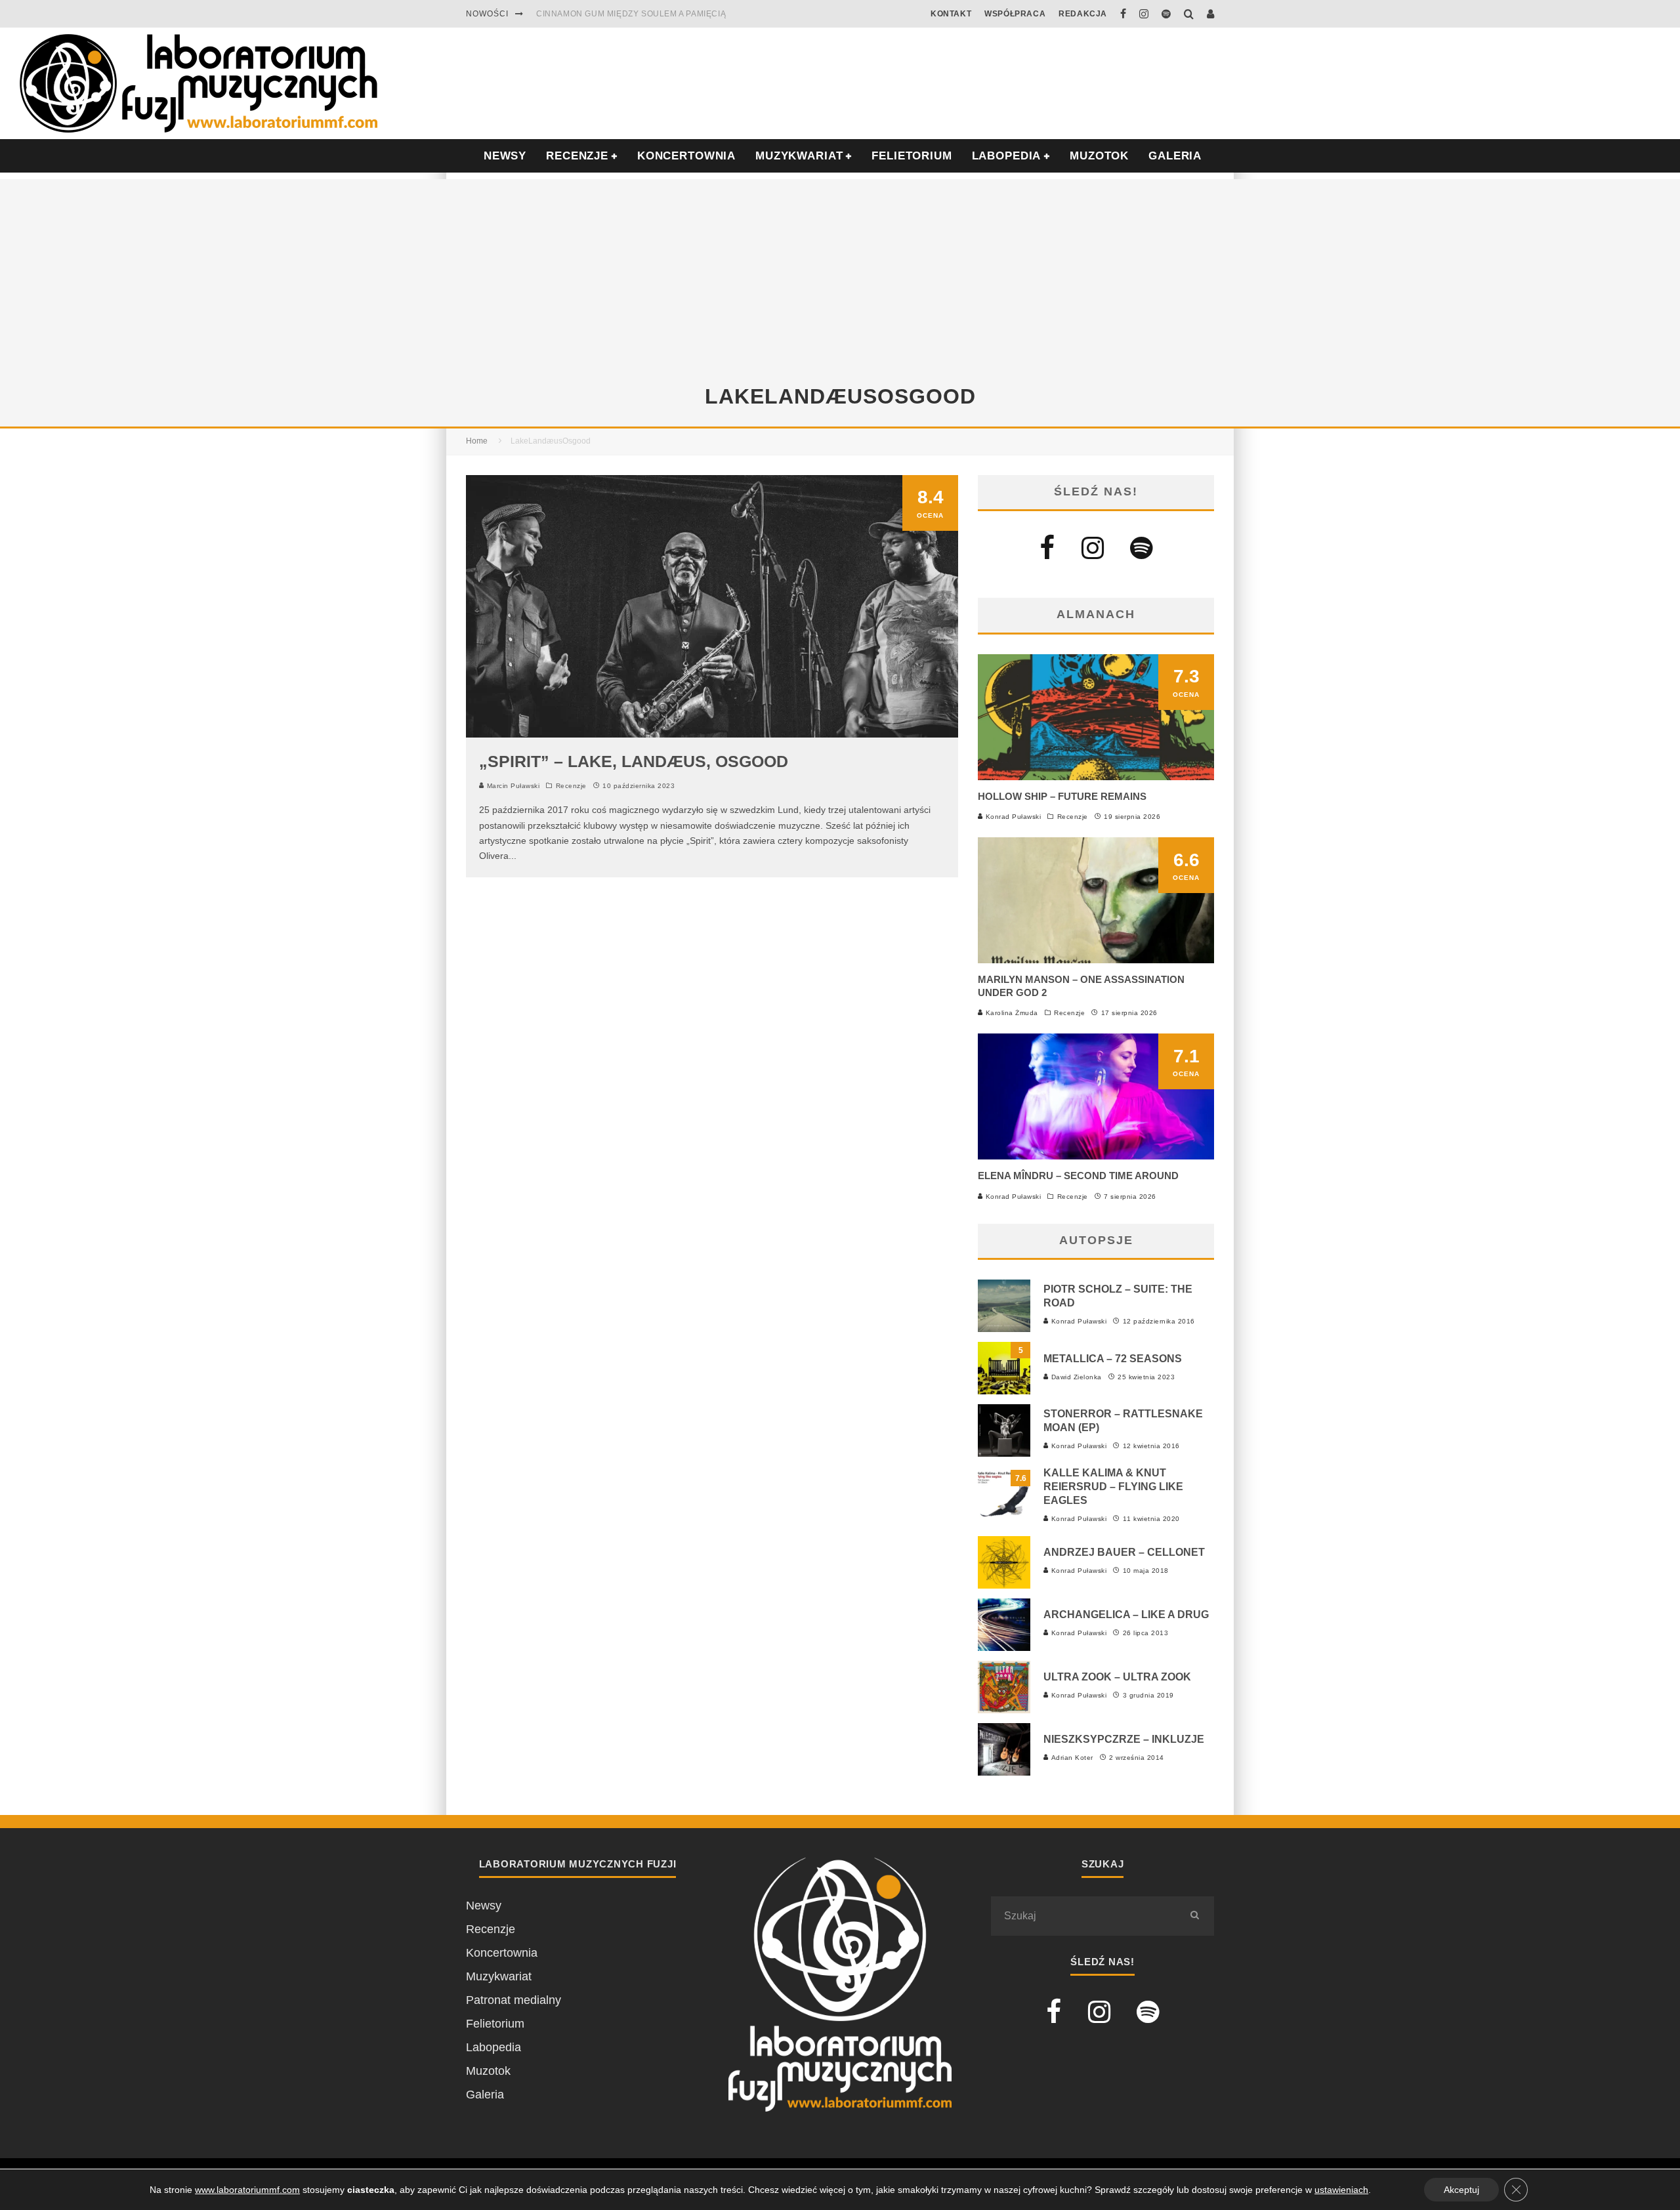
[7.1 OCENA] (1096, 1156)
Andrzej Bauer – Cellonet (1124, 1552)
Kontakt (951, 14)
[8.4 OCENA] (712, 734)
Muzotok (1099, 156)
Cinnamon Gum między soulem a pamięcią (631, 14)
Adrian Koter (1071, 1758)
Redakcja (1083, 14)
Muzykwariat (799, 156)
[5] (1004, 1390)
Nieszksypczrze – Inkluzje (1124, 1739)
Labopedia (1007, 156)
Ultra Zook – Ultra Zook (1117, 1677)
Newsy (484, 1906)
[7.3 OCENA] (1096, 776)
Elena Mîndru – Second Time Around (1078, 1176)
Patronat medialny (514, 2000)
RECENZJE (577, 156)
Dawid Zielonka (1075, 1377)
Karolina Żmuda (1011, 1013)
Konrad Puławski (1012, 817)
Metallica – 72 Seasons (1113, 1359)
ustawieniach (1341, 2190)
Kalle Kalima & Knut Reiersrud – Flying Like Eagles (1113, 1487)
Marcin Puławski (512, 786)
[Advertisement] (840, 271)
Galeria (1175, 156)
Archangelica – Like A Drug (1126, 1615)
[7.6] (1004, 1518)
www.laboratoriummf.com (247, 2190)
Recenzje (571, 786)
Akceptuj (1461, 2190)
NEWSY (505, 156)
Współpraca (1015, 14)
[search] (1194, 1916)
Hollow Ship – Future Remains (1062, 796)
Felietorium (912, 156)
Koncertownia (686, 156)
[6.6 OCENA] (1096, 959)
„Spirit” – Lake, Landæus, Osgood (634, 761)
